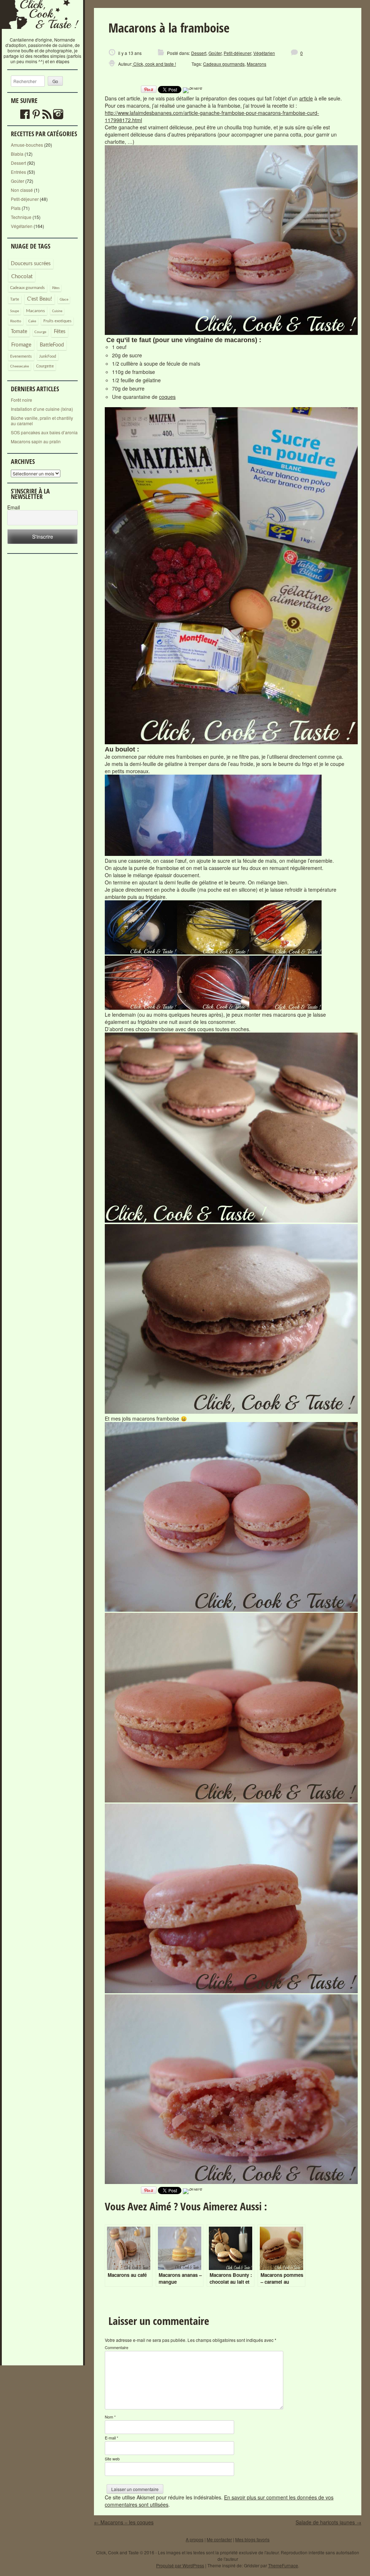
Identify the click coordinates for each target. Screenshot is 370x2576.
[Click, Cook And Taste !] (43, 34)
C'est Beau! (40, 299)
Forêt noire (21, 400)
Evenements (21, 356)
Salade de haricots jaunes (328, 2522)
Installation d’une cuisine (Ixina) (42, 409)
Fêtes (60, 332)
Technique (21, 217)
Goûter (18, 181)
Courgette (45, 366)
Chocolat (22, 277)
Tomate (19, 332)
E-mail (111, 2438)
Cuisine (57, 311)
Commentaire (117, 2347)
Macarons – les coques (124, 2522)
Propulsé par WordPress (180, 2565)
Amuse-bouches (27, 145)
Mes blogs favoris (252, 2539)
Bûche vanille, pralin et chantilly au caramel (42, 421)
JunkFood (48, 356)
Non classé (22, 190)
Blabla (17, 154)
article (306, 98)
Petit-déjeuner (25, 199)
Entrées (18, 172)
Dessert (18, 163)
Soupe (15, 311)
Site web (112, 2459)
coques (167, 397)
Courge (40, 332)
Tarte (15, 299)
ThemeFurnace (283, 2565)
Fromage (21, 345)
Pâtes (56, 288)
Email (14, 507)
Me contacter (219, 2539)
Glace (64, 300)
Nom (110, 2417)
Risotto (16, 321)
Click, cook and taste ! (154, 64)
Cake (32, 321)
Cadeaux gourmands (27, 288)
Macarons (35, 311)
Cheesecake (20, 366)
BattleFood (52, 345)
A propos (195, 2539)
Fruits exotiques (57, 321)
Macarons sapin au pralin (36, 441)
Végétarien (22, 226)
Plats (16, 208)
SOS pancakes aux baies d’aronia (44, 432)
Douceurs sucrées (31, 264)
